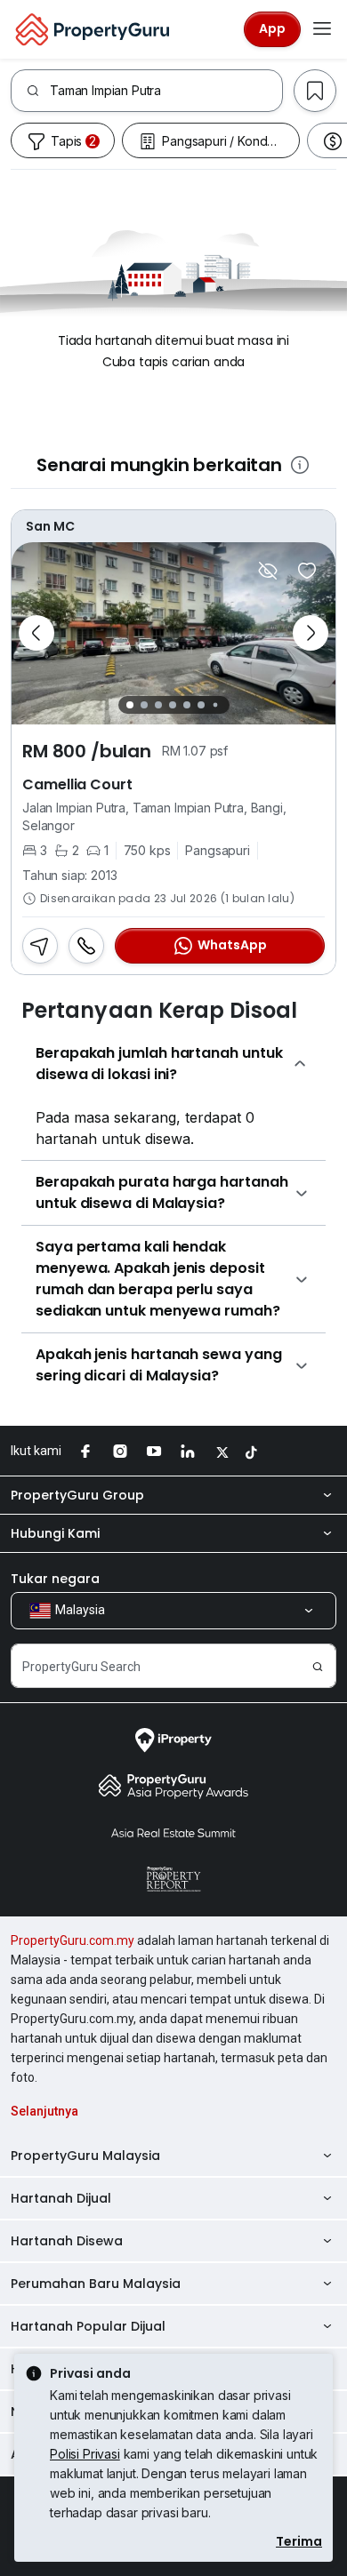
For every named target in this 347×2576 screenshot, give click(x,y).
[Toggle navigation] (322, 29)
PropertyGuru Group (77, 1495)
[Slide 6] (201, 705)
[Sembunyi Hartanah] (268, 571)
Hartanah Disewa (67, 2241)
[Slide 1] (130, 705)
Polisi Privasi (85, 2454)
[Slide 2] (144, 705)
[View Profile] (173, 526)
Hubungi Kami (55, 1533)
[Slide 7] (215, 704)
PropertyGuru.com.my (73, 1940)
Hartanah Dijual (61, 2198)
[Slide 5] (187, 705)
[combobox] (166, 91)
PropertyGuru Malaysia (85, 2156)
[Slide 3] (158, 705)
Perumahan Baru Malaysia (96, 2284)
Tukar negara (55, 1579)
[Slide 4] (173, 705)
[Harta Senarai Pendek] (307, 571)
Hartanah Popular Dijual (88, 2326)
